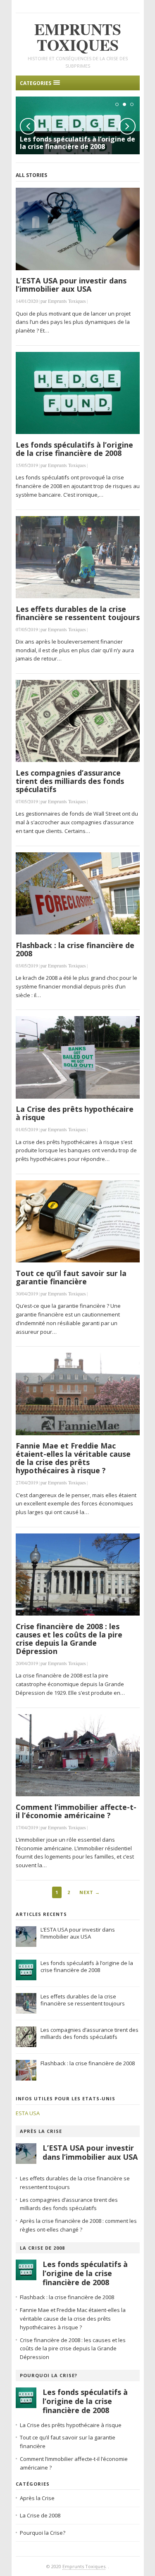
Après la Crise (41, 2131)
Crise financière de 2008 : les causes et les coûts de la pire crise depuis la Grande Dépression (69, 1639)
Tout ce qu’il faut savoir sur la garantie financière (71, 1277)
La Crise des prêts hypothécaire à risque (75, 1113)
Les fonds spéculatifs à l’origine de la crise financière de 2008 (77, 143)
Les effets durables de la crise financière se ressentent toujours (78, 613)
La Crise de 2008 (42, 2248)
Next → (90, 1892)
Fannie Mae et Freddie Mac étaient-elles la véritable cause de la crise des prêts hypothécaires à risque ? (73, 1458)
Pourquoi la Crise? (49, 2375)
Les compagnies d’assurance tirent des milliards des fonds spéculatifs (70, 781)
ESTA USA (28, 2113)
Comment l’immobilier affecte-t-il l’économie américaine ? (76, 1811)
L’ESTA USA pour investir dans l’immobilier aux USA (71, 285)
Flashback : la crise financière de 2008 (75, 949)
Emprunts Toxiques (84, 2566)
